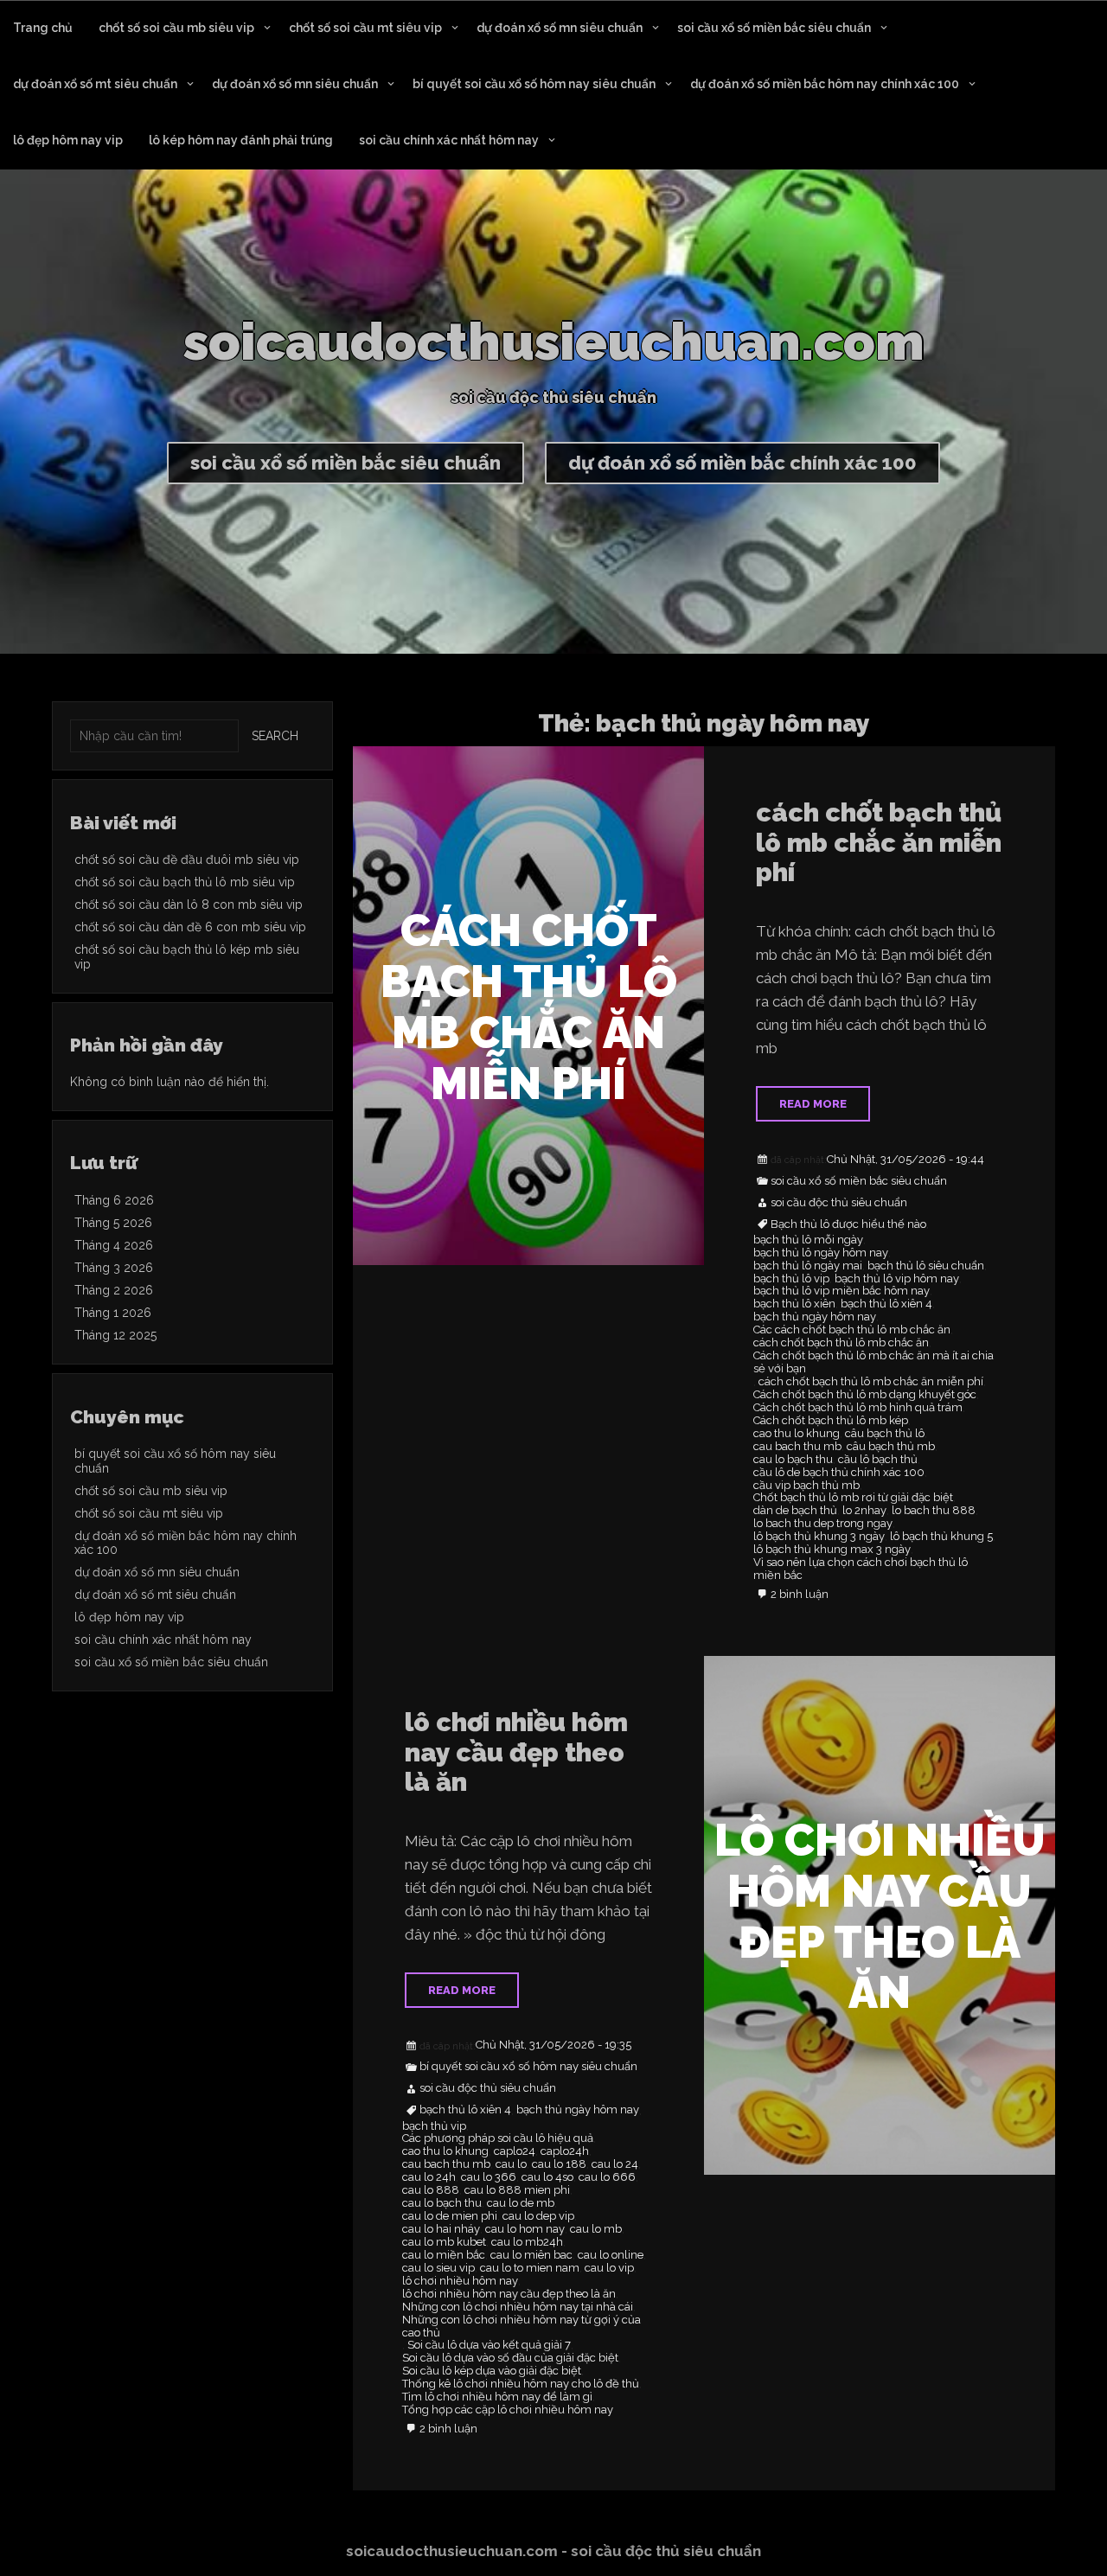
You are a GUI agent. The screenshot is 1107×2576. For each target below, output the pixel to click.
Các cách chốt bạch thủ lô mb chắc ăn (852, 1330)
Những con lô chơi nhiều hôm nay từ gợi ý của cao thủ (522, 2327)
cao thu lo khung (797, 1434)
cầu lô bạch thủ (878, 1460)
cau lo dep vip (538, 2216)
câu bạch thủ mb (891, 1447)
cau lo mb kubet (444, 2242)
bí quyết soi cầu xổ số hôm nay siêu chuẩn (534, 84)
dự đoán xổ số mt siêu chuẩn (95, 84)
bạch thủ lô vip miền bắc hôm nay (841, 1291)
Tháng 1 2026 (113, 1313)
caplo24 (515, 2151)
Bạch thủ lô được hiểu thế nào (848, 1224)
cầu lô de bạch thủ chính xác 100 (839, 1473)
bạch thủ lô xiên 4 (886, 1304)
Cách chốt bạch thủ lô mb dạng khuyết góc (865, 1395)
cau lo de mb (521, 2203)
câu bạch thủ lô (885, 1434)
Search (275, 736)
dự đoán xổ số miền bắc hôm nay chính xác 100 (825, 84)
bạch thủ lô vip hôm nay (897, 1279)
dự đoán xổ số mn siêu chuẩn (560, 28)
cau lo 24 (615, 2164)
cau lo (511, 2164)
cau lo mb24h (527, 2242)
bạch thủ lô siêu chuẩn (926, 1266)
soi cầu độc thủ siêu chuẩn (839, 1203)
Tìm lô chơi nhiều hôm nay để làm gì (497, 2397)
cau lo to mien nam (530, 2268)
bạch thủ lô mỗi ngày (808, 1240)
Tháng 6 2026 (114, 1200)
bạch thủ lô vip (791, 1279)
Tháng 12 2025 (115, 1335)
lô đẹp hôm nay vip (68, 140)
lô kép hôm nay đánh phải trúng (241, 140)
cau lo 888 (431, 2190)
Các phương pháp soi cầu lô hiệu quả (498, 2138)
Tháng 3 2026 (114, 1268)
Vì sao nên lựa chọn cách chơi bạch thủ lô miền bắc (861, 1569)
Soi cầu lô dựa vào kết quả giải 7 (489, 2345)
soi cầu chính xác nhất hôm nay (449, 140)
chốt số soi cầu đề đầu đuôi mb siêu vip (187, 860)
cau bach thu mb (797, 1447)
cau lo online (611, 2255)
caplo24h (565, 2151)
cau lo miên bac (531, 2255)
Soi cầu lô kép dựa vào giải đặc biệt (492, 2371)
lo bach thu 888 (934, 1511)
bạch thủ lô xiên (794, 1304)
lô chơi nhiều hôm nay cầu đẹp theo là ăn (516, 1752)
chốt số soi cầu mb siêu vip (176, 28)
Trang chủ (43, 28)
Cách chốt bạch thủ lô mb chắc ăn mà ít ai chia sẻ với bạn (873, 1362)
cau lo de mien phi (450, 2216)
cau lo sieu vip (438, 2268)
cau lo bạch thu (793, 1460)
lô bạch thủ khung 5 (941, 1537)
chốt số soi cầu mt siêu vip (365, 28)
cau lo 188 (559, 2164)
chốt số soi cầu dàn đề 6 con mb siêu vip (190, 927)
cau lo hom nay (525, 2229)
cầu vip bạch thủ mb (806, 1486)
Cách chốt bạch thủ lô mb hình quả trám (858, 1408)
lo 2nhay (864, 1511)
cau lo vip (609, 2268)
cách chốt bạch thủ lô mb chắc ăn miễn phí (879, 842)
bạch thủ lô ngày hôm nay (821, 1253)
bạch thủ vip (434, 2126)
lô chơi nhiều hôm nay (460, 2281)
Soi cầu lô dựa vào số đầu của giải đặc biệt (510, 2358)
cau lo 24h (429, 2177)
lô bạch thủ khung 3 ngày (819, 1537)
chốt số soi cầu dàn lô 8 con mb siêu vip (189, 904)
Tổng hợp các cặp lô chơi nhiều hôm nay (508, 2410)
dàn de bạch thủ (795, 1511)
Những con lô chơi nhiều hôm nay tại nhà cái (518, 2307)
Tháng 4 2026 (114, 1245)
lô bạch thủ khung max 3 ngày (832, 1550)
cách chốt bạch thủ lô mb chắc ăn (841, 1343)
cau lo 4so (547, 2177)
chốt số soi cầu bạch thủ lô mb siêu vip (185, 882)
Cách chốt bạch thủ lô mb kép (831, 1421)
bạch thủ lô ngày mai (808, 1266)
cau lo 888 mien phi (517, 2190)
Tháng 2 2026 (114, 1290)
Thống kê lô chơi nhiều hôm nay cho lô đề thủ (521, 2384)
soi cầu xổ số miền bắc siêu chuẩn (774, 28)
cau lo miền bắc (444, 2255)
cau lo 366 (489, 2177)
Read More (813, 1104)
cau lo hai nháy (441, 2229)
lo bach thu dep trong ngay (823, 1524)
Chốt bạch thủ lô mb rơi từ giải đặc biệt (853, 1498)
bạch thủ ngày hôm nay (815, 1317)
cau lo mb (596, 2229)
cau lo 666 (607, 2177)
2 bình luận (800, 1595)
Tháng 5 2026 (113, 1223)
